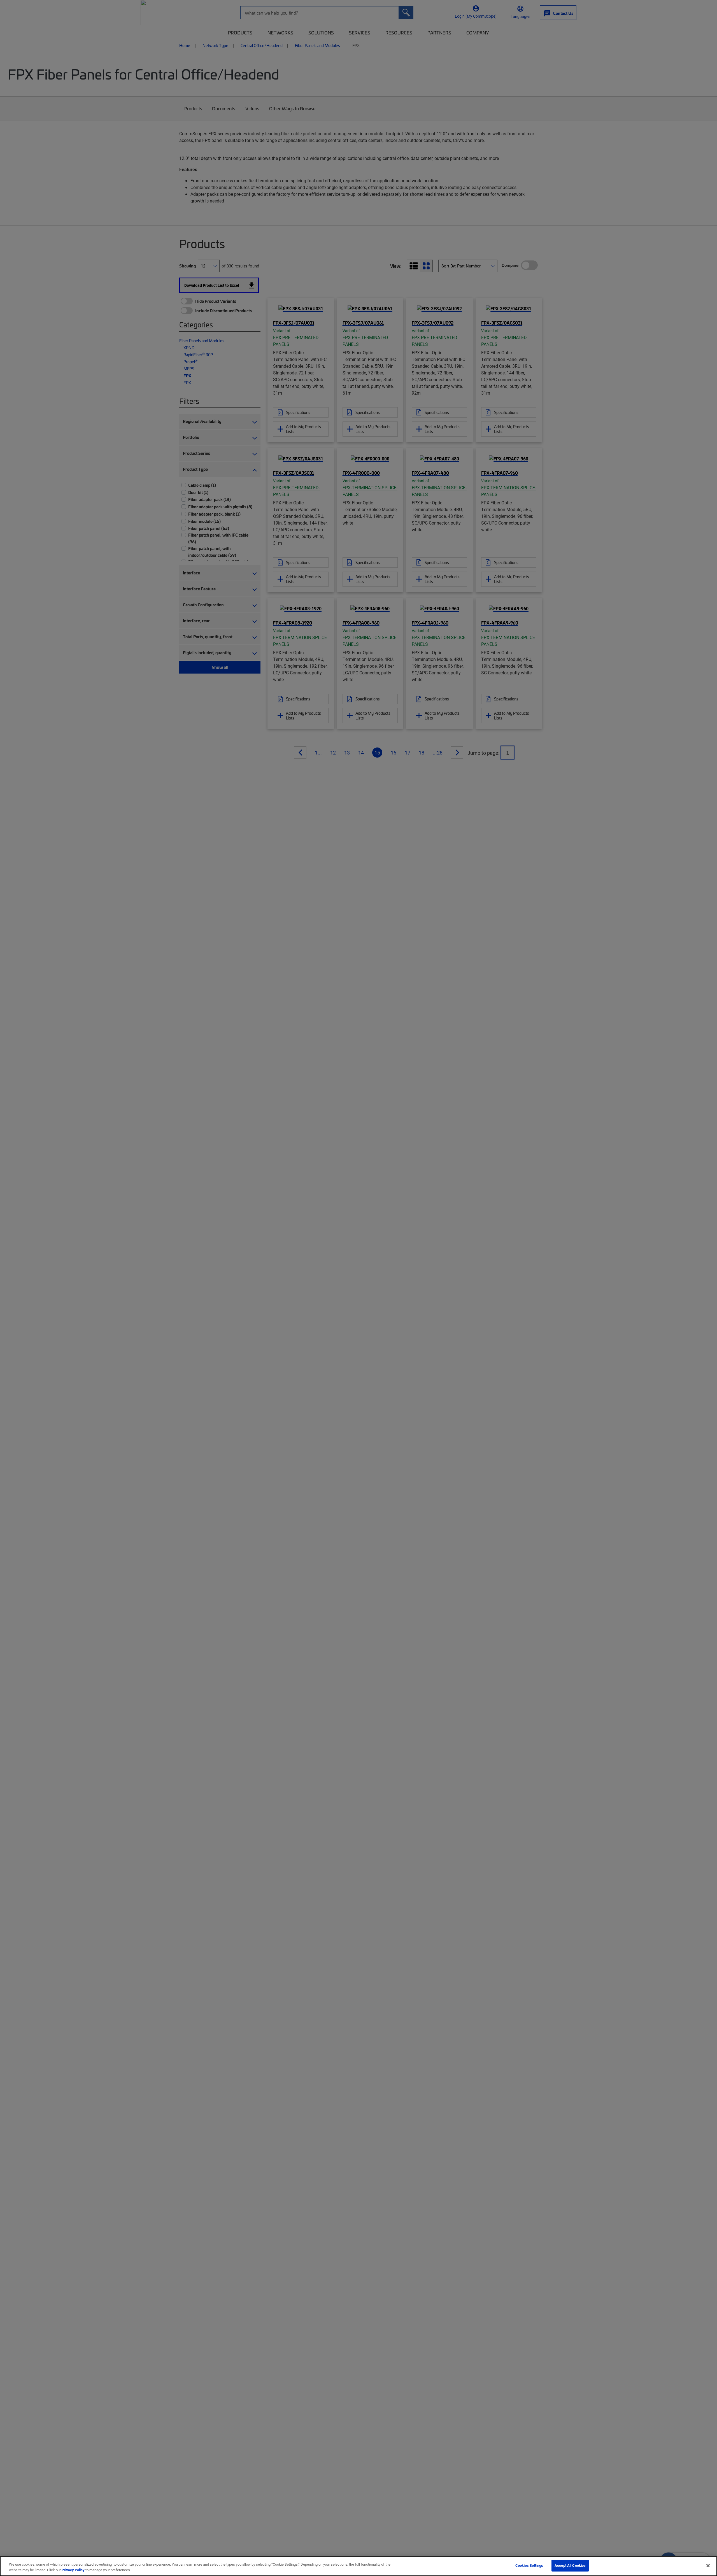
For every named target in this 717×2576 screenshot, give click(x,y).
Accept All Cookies (570, 2565)
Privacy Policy (73, 2570)
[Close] (708, 2566)
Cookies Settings (529, 2565)
